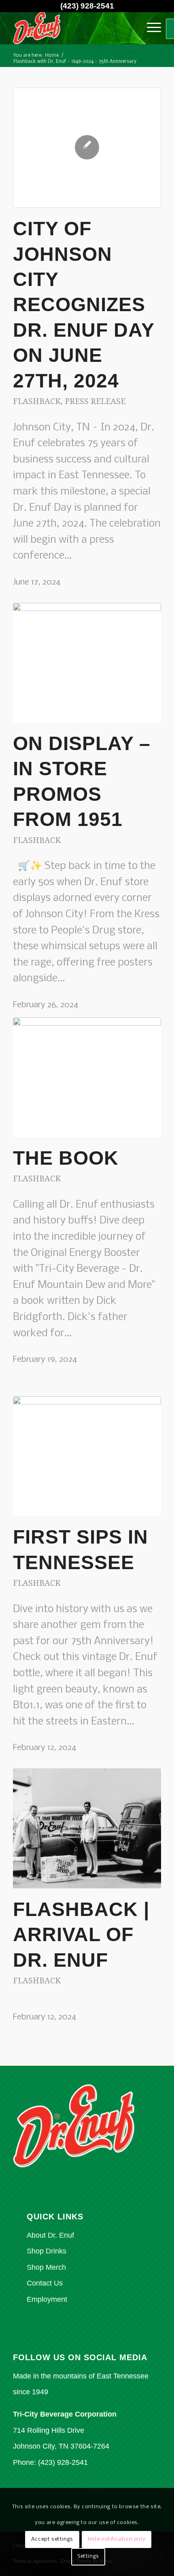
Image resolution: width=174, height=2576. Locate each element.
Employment (47, 2299)
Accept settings (52, 2539)
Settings (88, 2556)
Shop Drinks (47, 2251)
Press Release (95, 401)
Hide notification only (117, 2539)
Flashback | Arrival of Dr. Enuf (81, 1935)
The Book (66, 1158)
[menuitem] (150, 28)
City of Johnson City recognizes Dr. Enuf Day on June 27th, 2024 (84, 304)
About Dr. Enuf (50, 2235)
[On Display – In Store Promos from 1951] (87, 663)
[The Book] (87, 1077)
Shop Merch (46, 2267)
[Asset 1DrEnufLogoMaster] (72, 28)
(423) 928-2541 (87, 6)
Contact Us (45, 2283)
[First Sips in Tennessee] (87, 1456)
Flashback (37, 401)
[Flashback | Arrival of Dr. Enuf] (87, 1828)
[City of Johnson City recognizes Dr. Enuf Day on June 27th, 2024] (87, 148)
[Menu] (150, 28)
